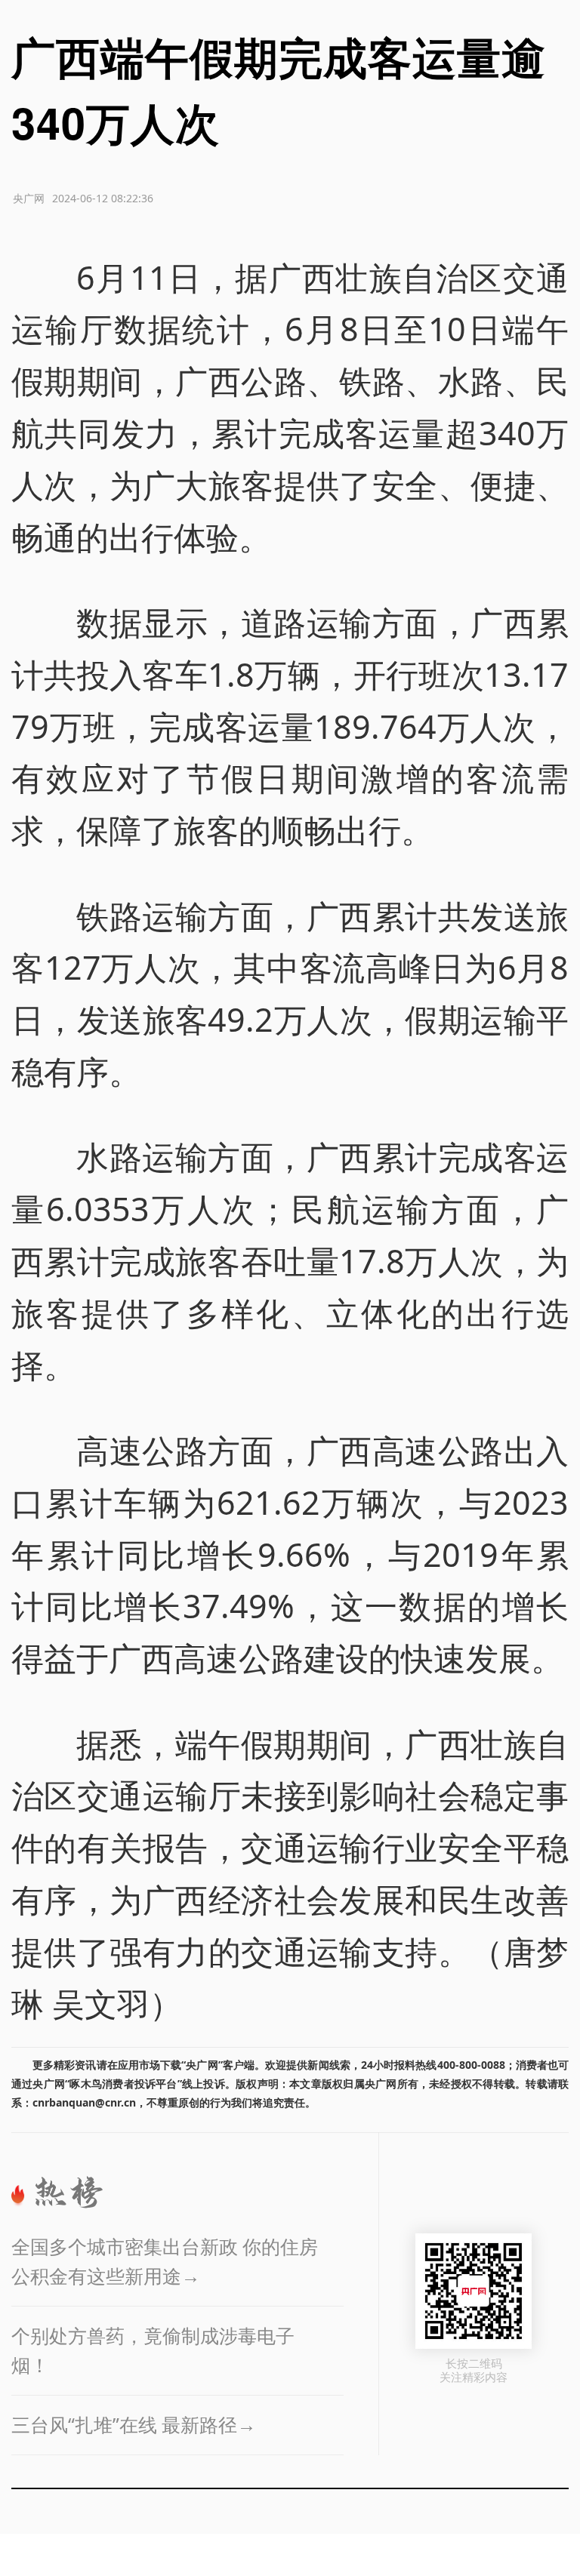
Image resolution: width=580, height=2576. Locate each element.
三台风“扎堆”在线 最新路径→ (134, 2425)
